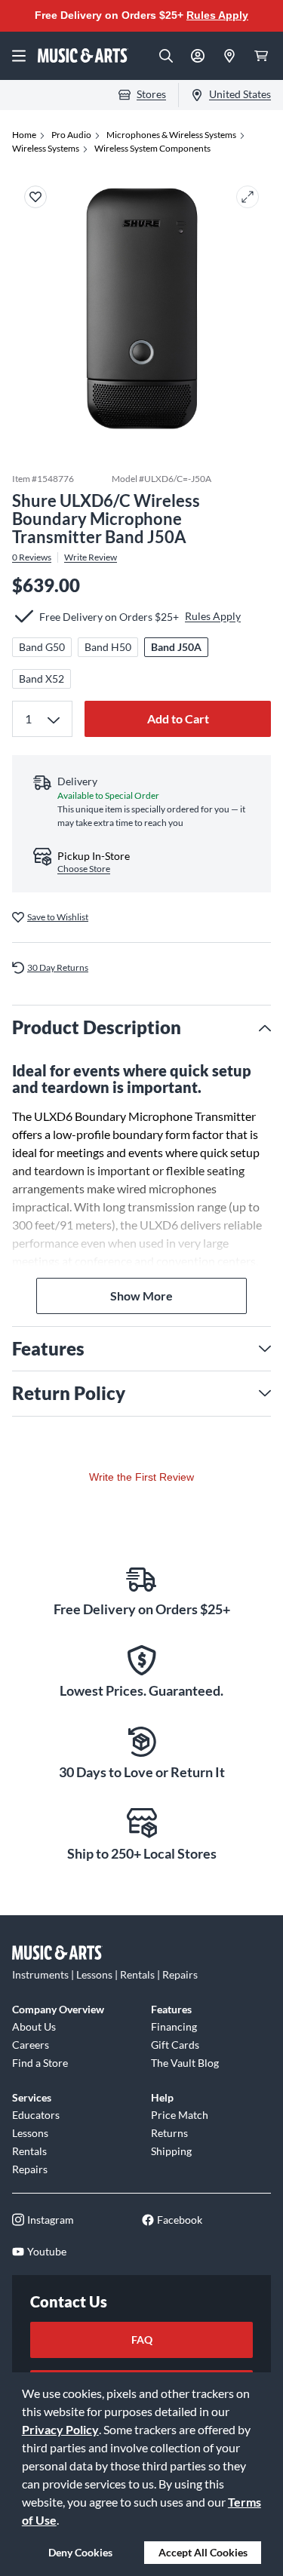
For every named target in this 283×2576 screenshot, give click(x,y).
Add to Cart (178, 718)
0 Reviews (32, 557)
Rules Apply (217, 15)
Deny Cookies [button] (80, 2552)
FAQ (142, 2340)
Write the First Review (141, 1477)
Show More (141, 1296)
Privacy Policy (60, 2429)
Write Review (91, 557)
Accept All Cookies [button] (203, 2552)
